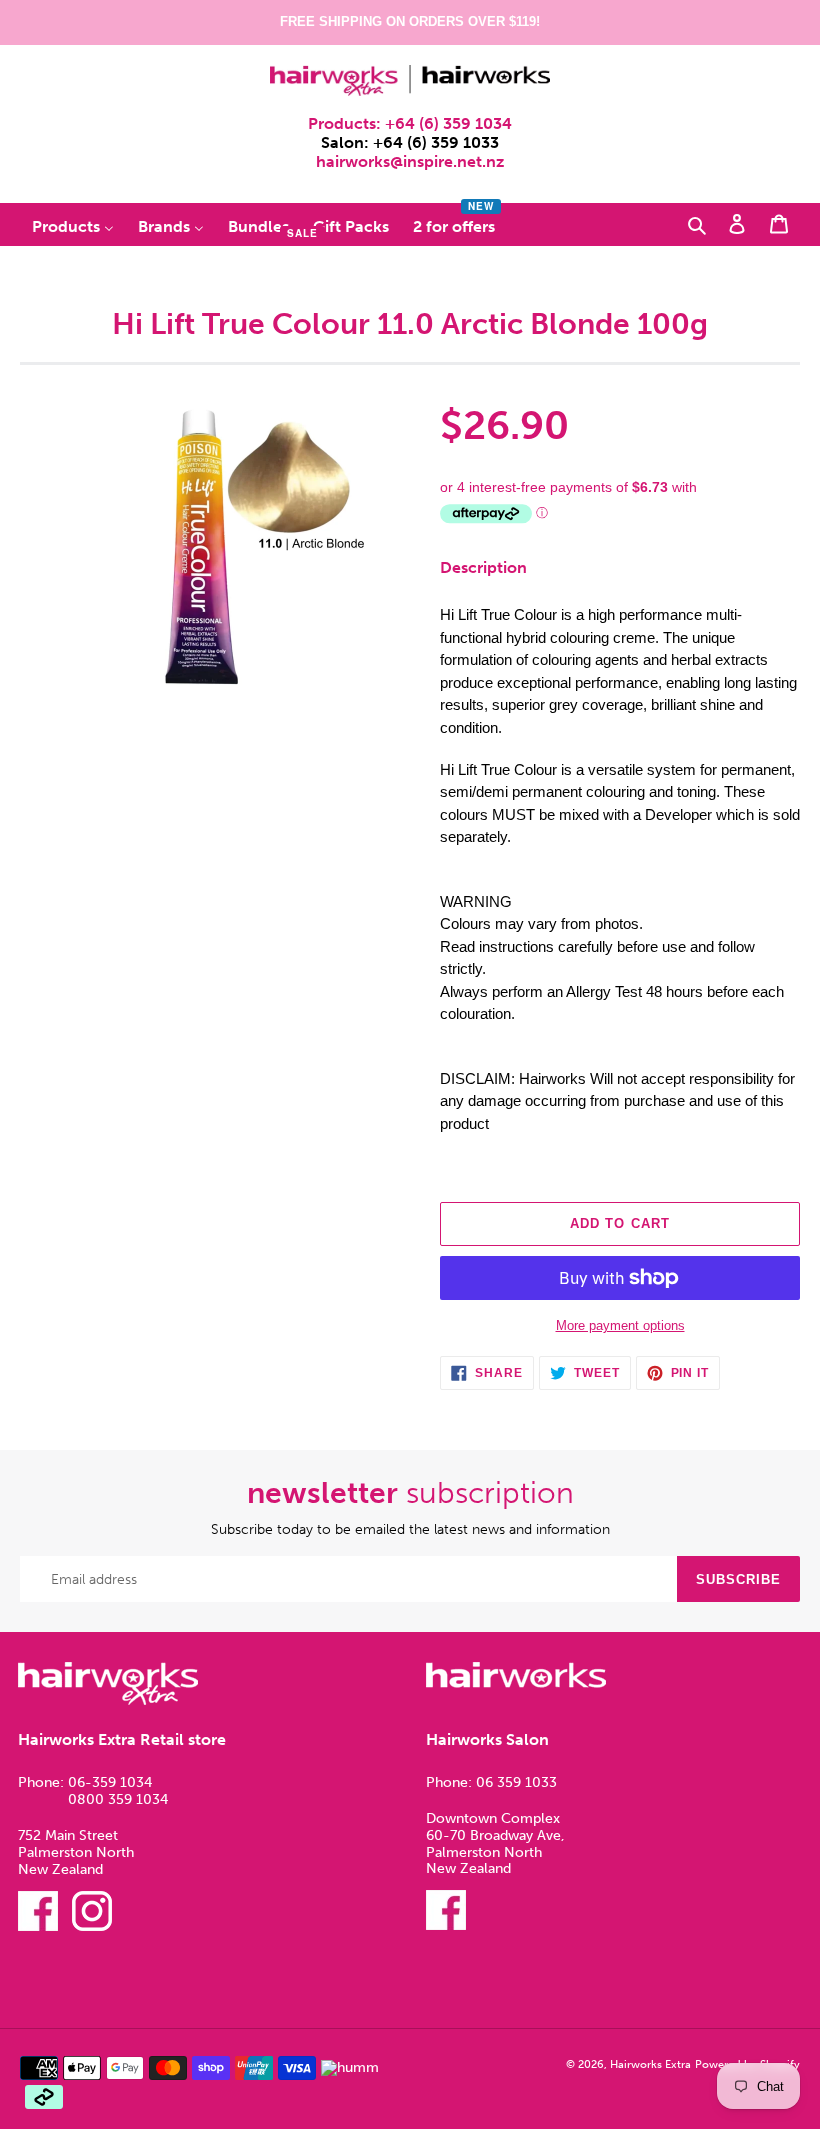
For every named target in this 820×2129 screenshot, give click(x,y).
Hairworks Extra (650, 2064)
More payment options (620, 1325)
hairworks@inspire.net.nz (410, 161)
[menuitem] (73, 225)
